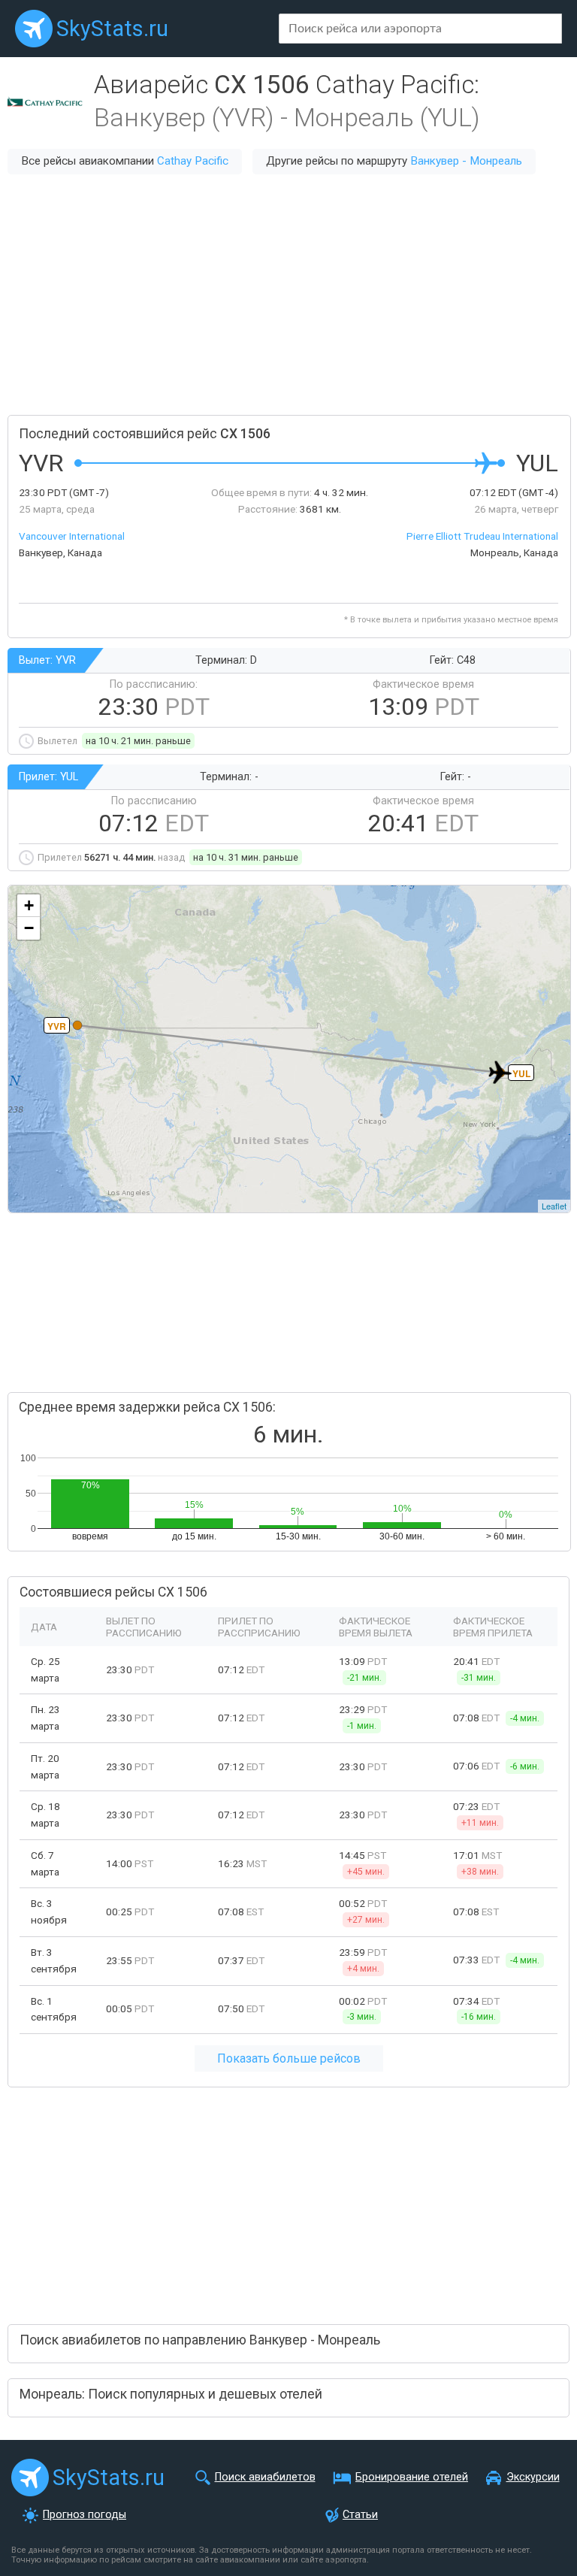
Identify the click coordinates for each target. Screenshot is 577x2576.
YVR (57, 1026)
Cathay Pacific (193, 161)
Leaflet (554, 1206)
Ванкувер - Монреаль (466, 161)
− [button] (29, 928)
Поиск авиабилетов (265, 2477)
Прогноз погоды (85, 2515)
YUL (521, 1073)
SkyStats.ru (112, 29)
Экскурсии (533, 2477)
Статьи (360, 2515)
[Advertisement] (288, 295)
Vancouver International (72, 536)
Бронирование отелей (412, 2477)
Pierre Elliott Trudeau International (482, 536)
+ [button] (29, 905)
